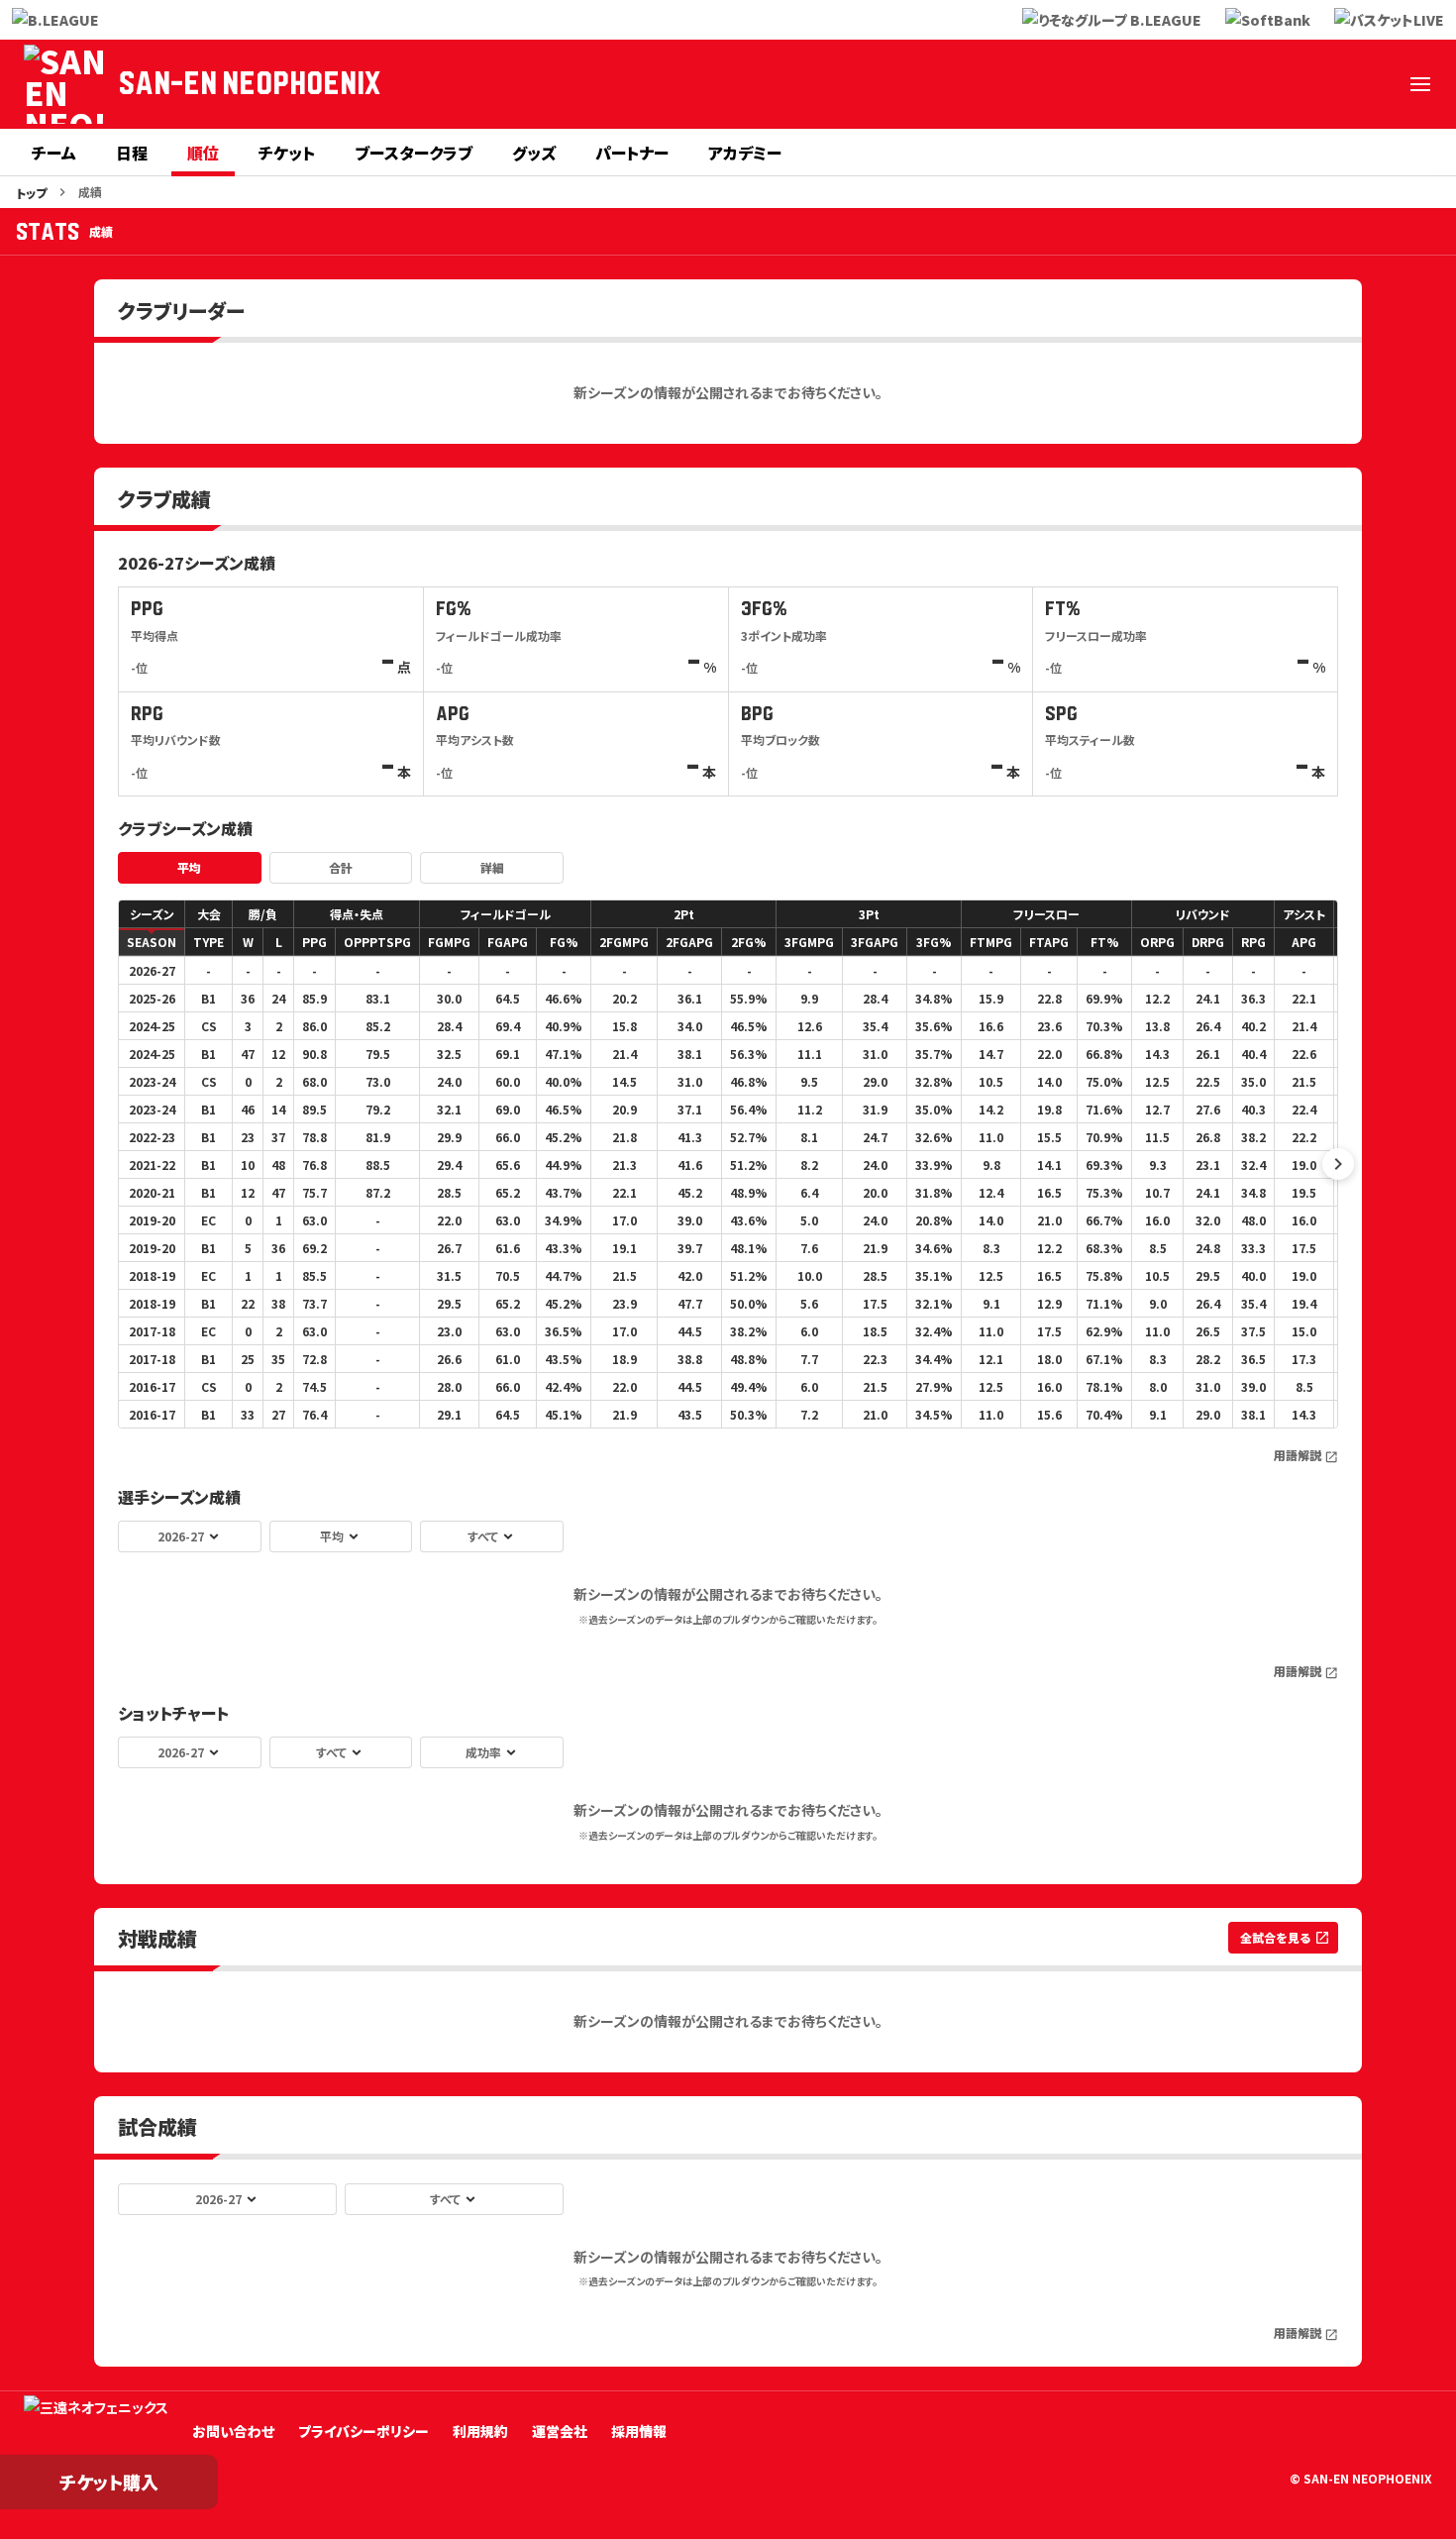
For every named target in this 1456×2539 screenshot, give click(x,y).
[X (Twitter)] (1135, 84)
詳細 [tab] (492, 867)
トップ (31, 193)
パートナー (632, 153)
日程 (132, 153)
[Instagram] (1230, 84)
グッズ (534, 153)
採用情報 (639, 2431)
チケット (287, 153)
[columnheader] (152, 914)
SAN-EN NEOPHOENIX (250, 84)
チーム (54, 153)
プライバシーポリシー (364, 2431)
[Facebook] (1183, 84)
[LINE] (1278, 84)
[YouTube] (1325, 84)
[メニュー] (1420, 84)
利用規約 (480, 2431)
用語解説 (1306, 1455)
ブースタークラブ (414, 153)
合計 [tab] (341, 867)
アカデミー (745, 153)
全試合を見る (1285, 1937)
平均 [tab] (189, 867)
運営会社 (560, 2431)
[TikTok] (1373, 84)
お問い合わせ (233, 2431)
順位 (203, 153)
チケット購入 (109, 2482)
